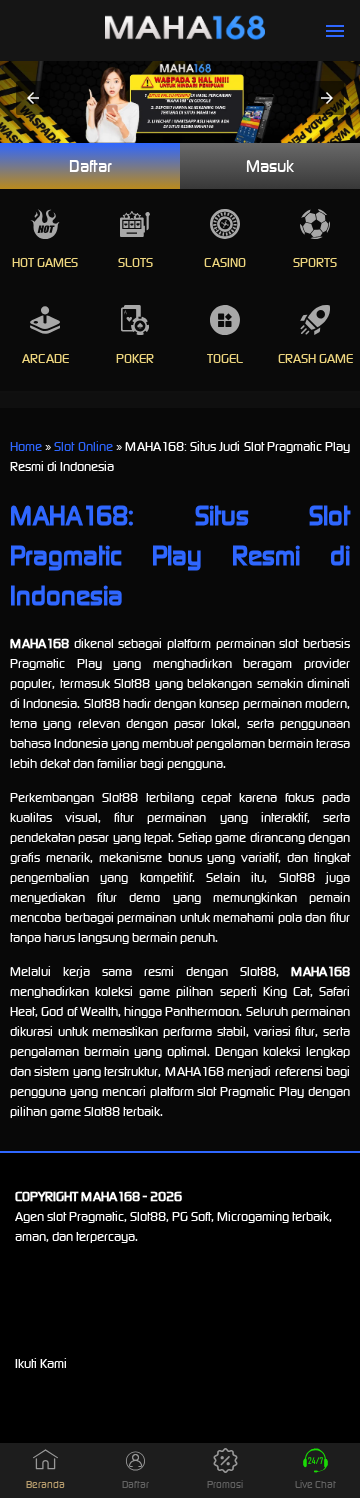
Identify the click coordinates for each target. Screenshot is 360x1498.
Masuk (270, 166)
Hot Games (45, 262)
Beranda (45, 1484)
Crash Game (315, 358)
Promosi (225, 1484)
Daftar (90, 166)
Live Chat (315, 1484)
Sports (315, 262)
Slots (135, 262)
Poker (135, 358)
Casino (225, 262)
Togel (225, 358)
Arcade (45, 358)
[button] (33, 98)
